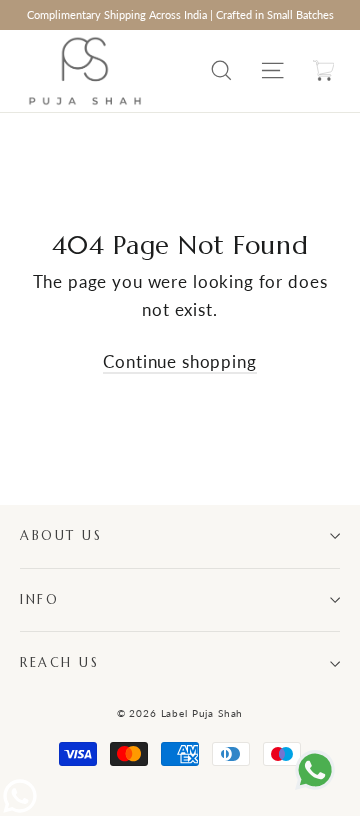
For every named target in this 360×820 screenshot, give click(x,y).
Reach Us (59, 663)
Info (39, 600)
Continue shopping (179, 361)
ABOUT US (61, 536)
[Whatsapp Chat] (20, 809)
